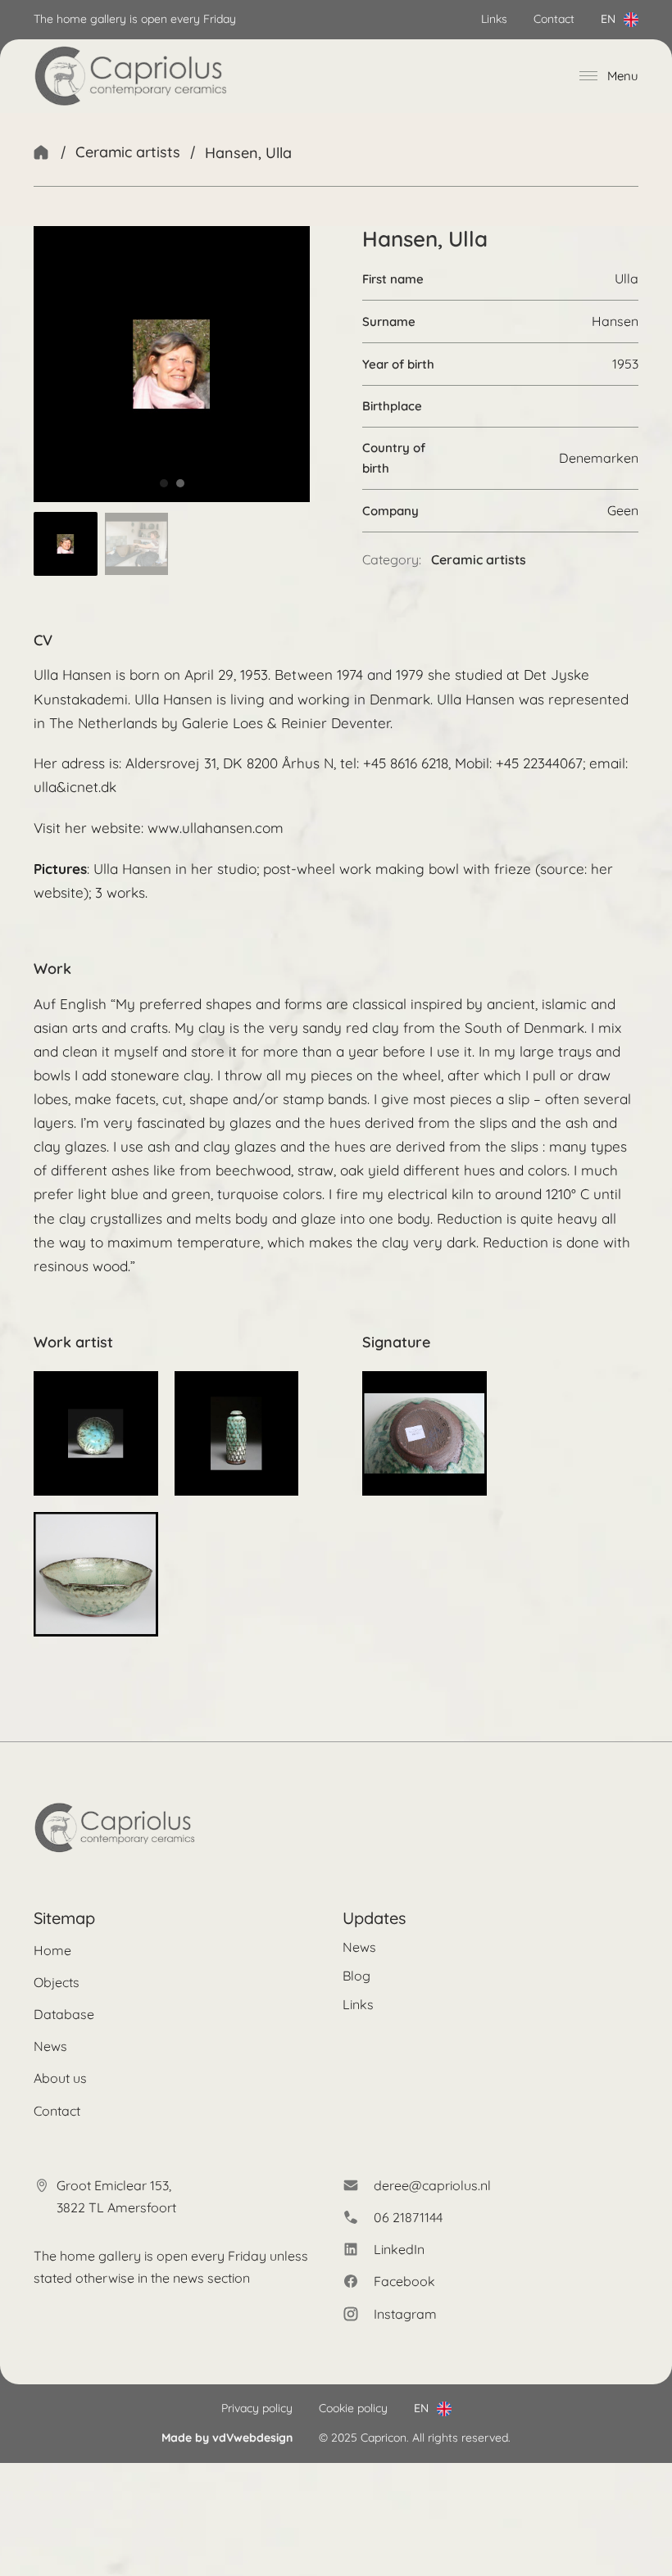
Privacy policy (257, 2408)
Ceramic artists (128, 152)
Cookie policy (353, 2408)
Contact (554, 19)
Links (494, 19)
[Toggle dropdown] (631, 20)
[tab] (164, 483)
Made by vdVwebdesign (227, 2438)
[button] (66, 544)
